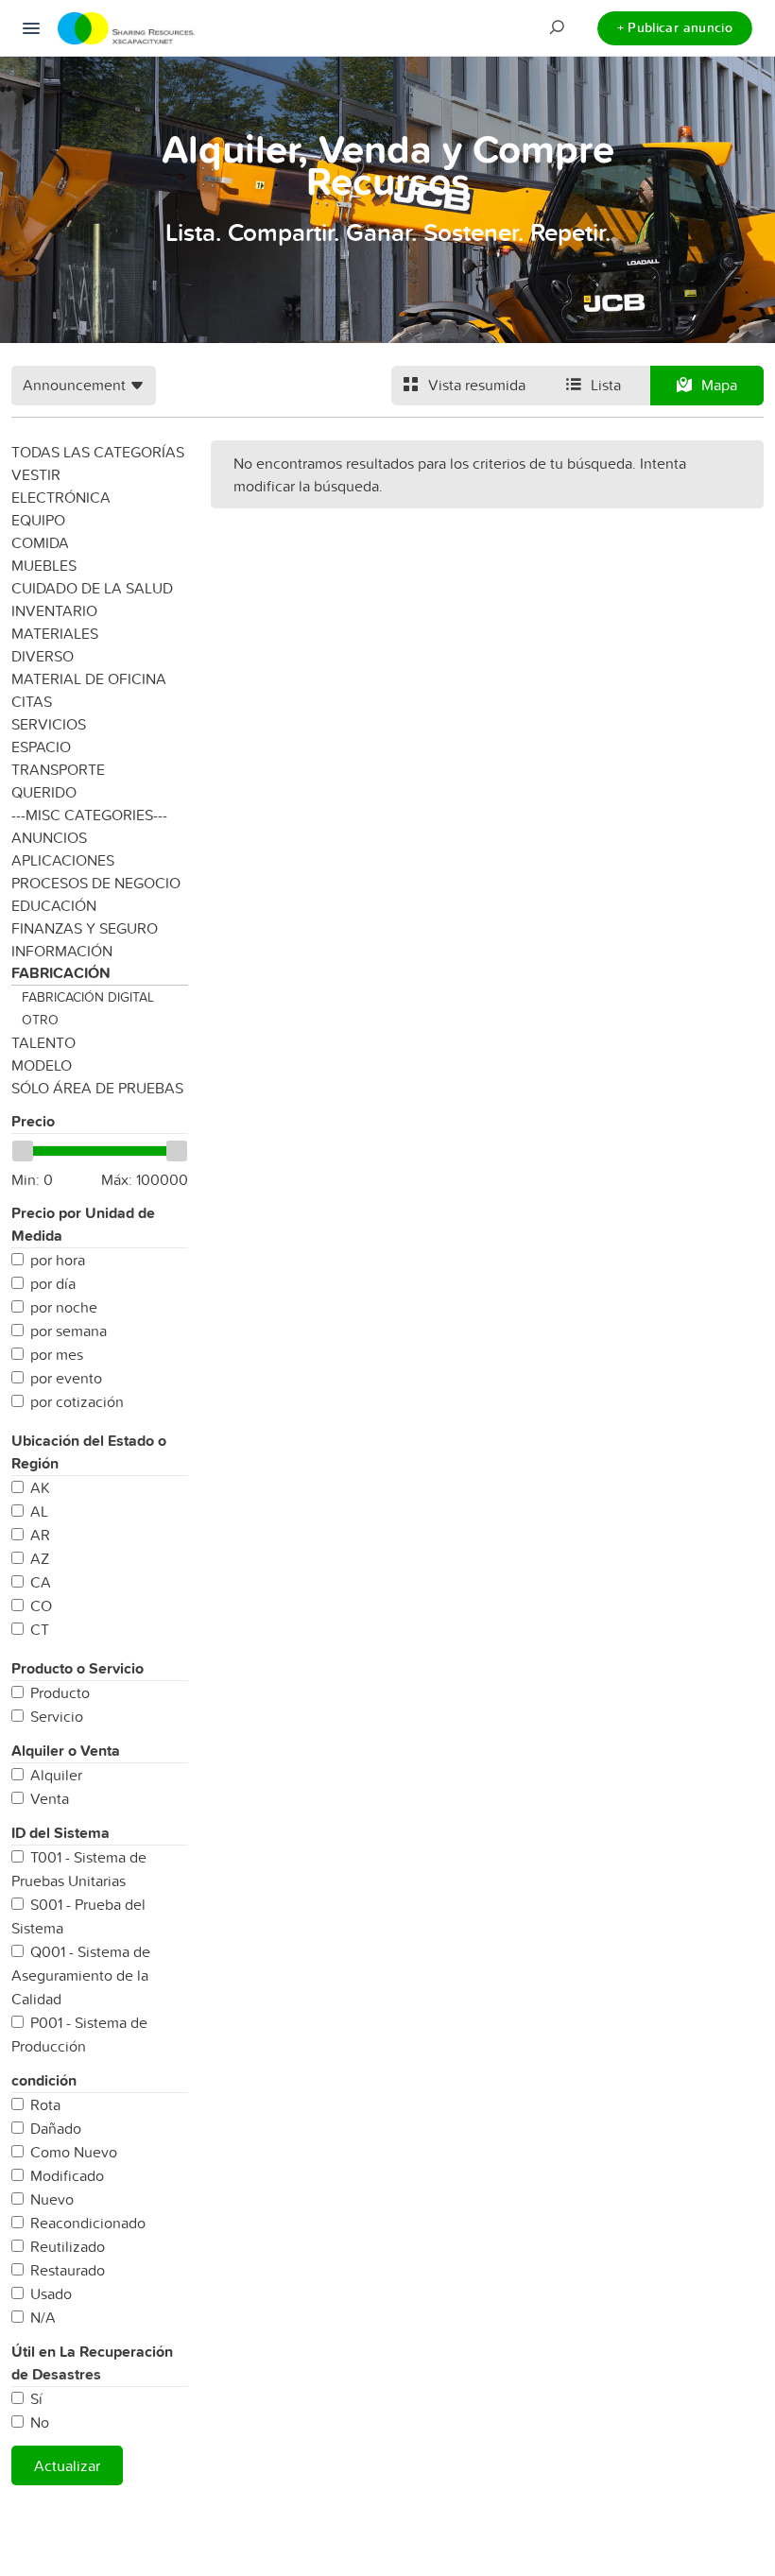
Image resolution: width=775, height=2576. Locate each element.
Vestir (36, 474)
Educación (54, 905)
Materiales (55, 633)
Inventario (54, 610)
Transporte (58, 769)
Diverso (43, 656)
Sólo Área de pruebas (97, 1088)
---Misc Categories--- (89, 815)
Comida (40, 542)
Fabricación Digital (88, 997)
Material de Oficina (89, 678)
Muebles (44, 565)
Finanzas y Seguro (85, 928)
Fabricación (61, 973)
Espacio (41, 747)
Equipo (38, 520)
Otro (40, 1020)
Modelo (42, 1065)
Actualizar (67, 2465)
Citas (32, 701)
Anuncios (49, 837)
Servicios (49, 724)
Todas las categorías (98, 452)
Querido (44, 792)
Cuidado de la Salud (92, 588)
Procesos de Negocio (96, 883)
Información (62, 951)
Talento (43, 1042)
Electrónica (61, 497)
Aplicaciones (63, 860)
